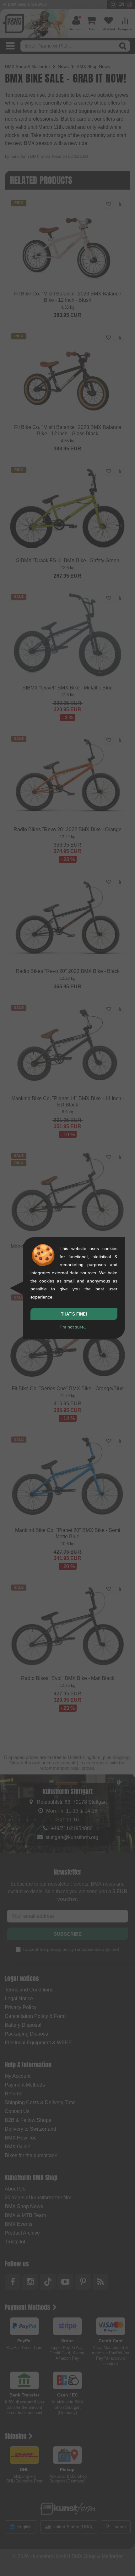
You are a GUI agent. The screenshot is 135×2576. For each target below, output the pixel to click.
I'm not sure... (74, 1327)
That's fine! (74, 1314)
